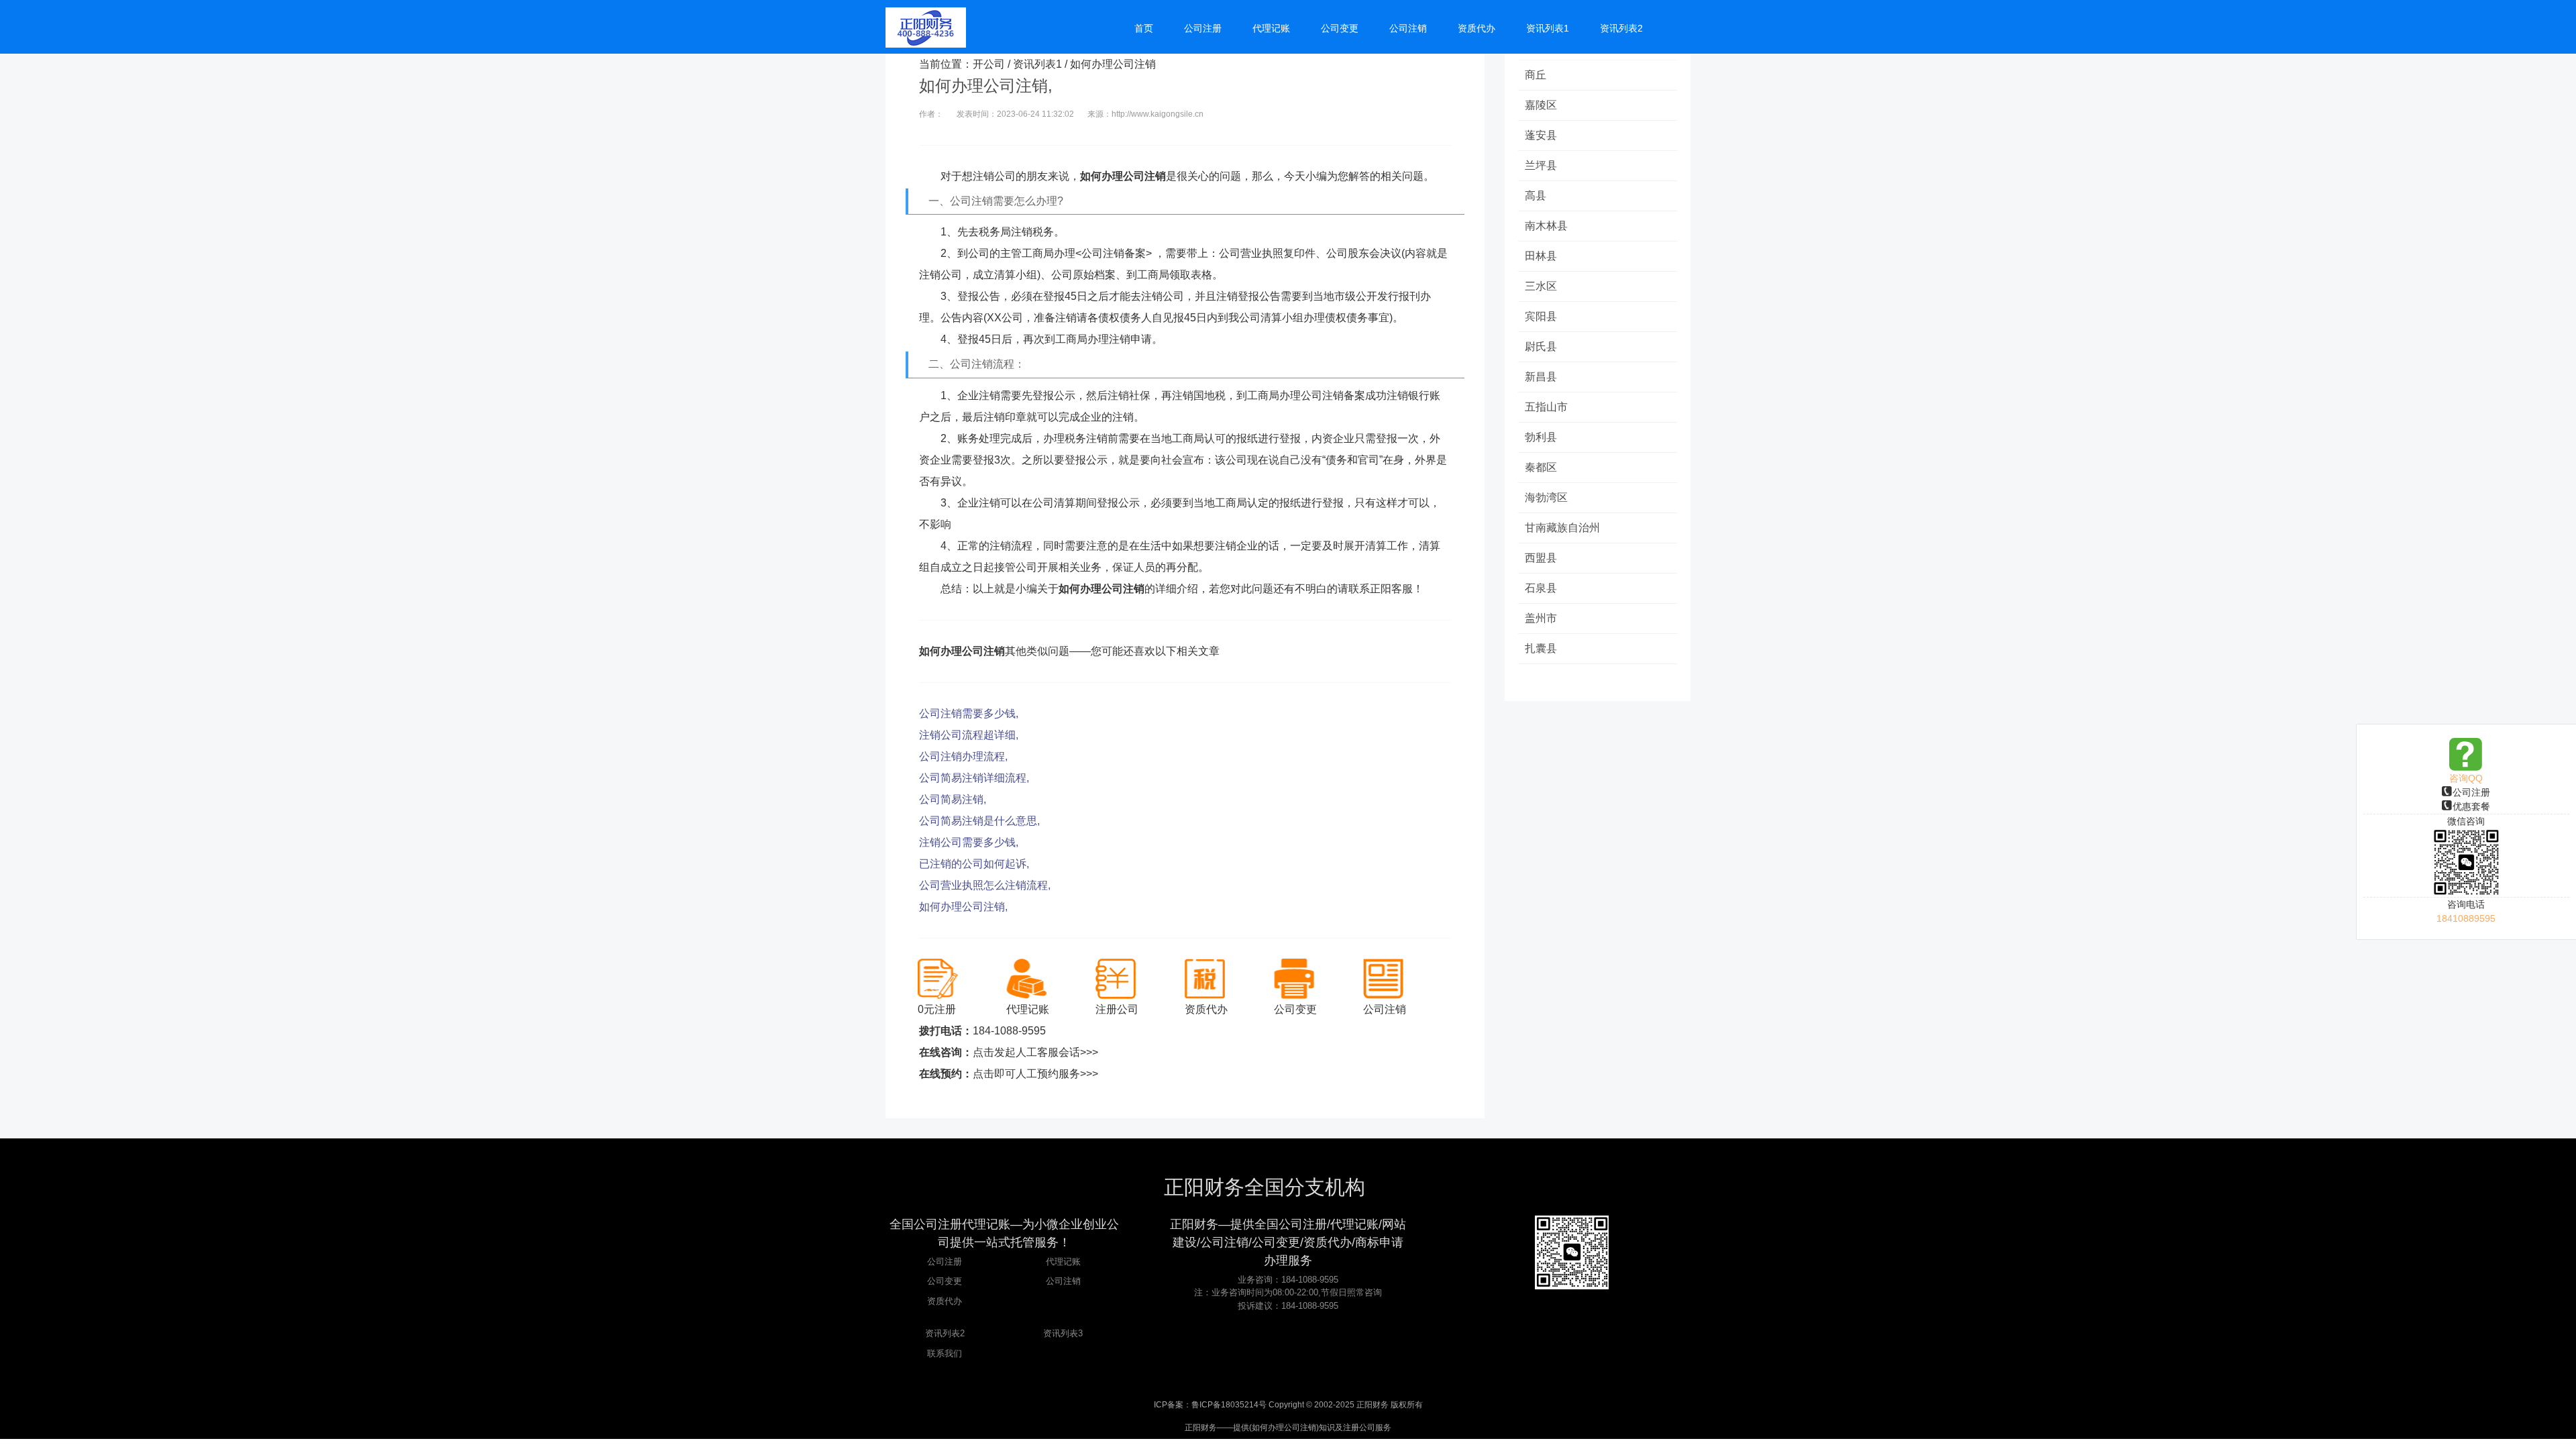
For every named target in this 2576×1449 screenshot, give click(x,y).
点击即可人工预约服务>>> (1035, 1074)
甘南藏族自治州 (1562, 528)
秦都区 (1541, 467)
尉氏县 (1541, 346)
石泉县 (1541, 588)
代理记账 (1063, 1262)
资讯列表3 (1063, 1333)
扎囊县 (1541, 648)
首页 (1144, 28)
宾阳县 (1541, 316)
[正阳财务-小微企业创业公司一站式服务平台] (926, 27)
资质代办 (945, 1301)
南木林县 (1546, 226)
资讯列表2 (945, 1333)
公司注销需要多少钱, (969, 713)
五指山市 (1546, 407)
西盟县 (1541, 558)
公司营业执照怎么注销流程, (985, 885)
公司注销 (1063, 1281)
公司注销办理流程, (963, 756)
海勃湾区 (1546, 497)
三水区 (1541, 286)
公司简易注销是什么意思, (979, 821)
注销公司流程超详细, (969, 735)
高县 (1536, 196)
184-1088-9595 (1009, 1031)
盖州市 (1541, 618)
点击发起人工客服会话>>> (1035, 1052)
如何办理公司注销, (963, 907)
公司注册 (2471, 792)
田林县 (1541, 256)
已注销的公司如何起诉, (974, 864)
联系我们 (945, 1353)
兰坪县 (1541, 165)
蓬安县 (1541, 135)
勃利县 (1541, 437)
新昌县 (1541, 377)
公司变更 (945, 1281)
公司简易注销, (953, 799)
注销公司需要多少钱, (969, 842)
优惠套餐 (2471, 806)
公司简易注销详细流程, (974, 778)
